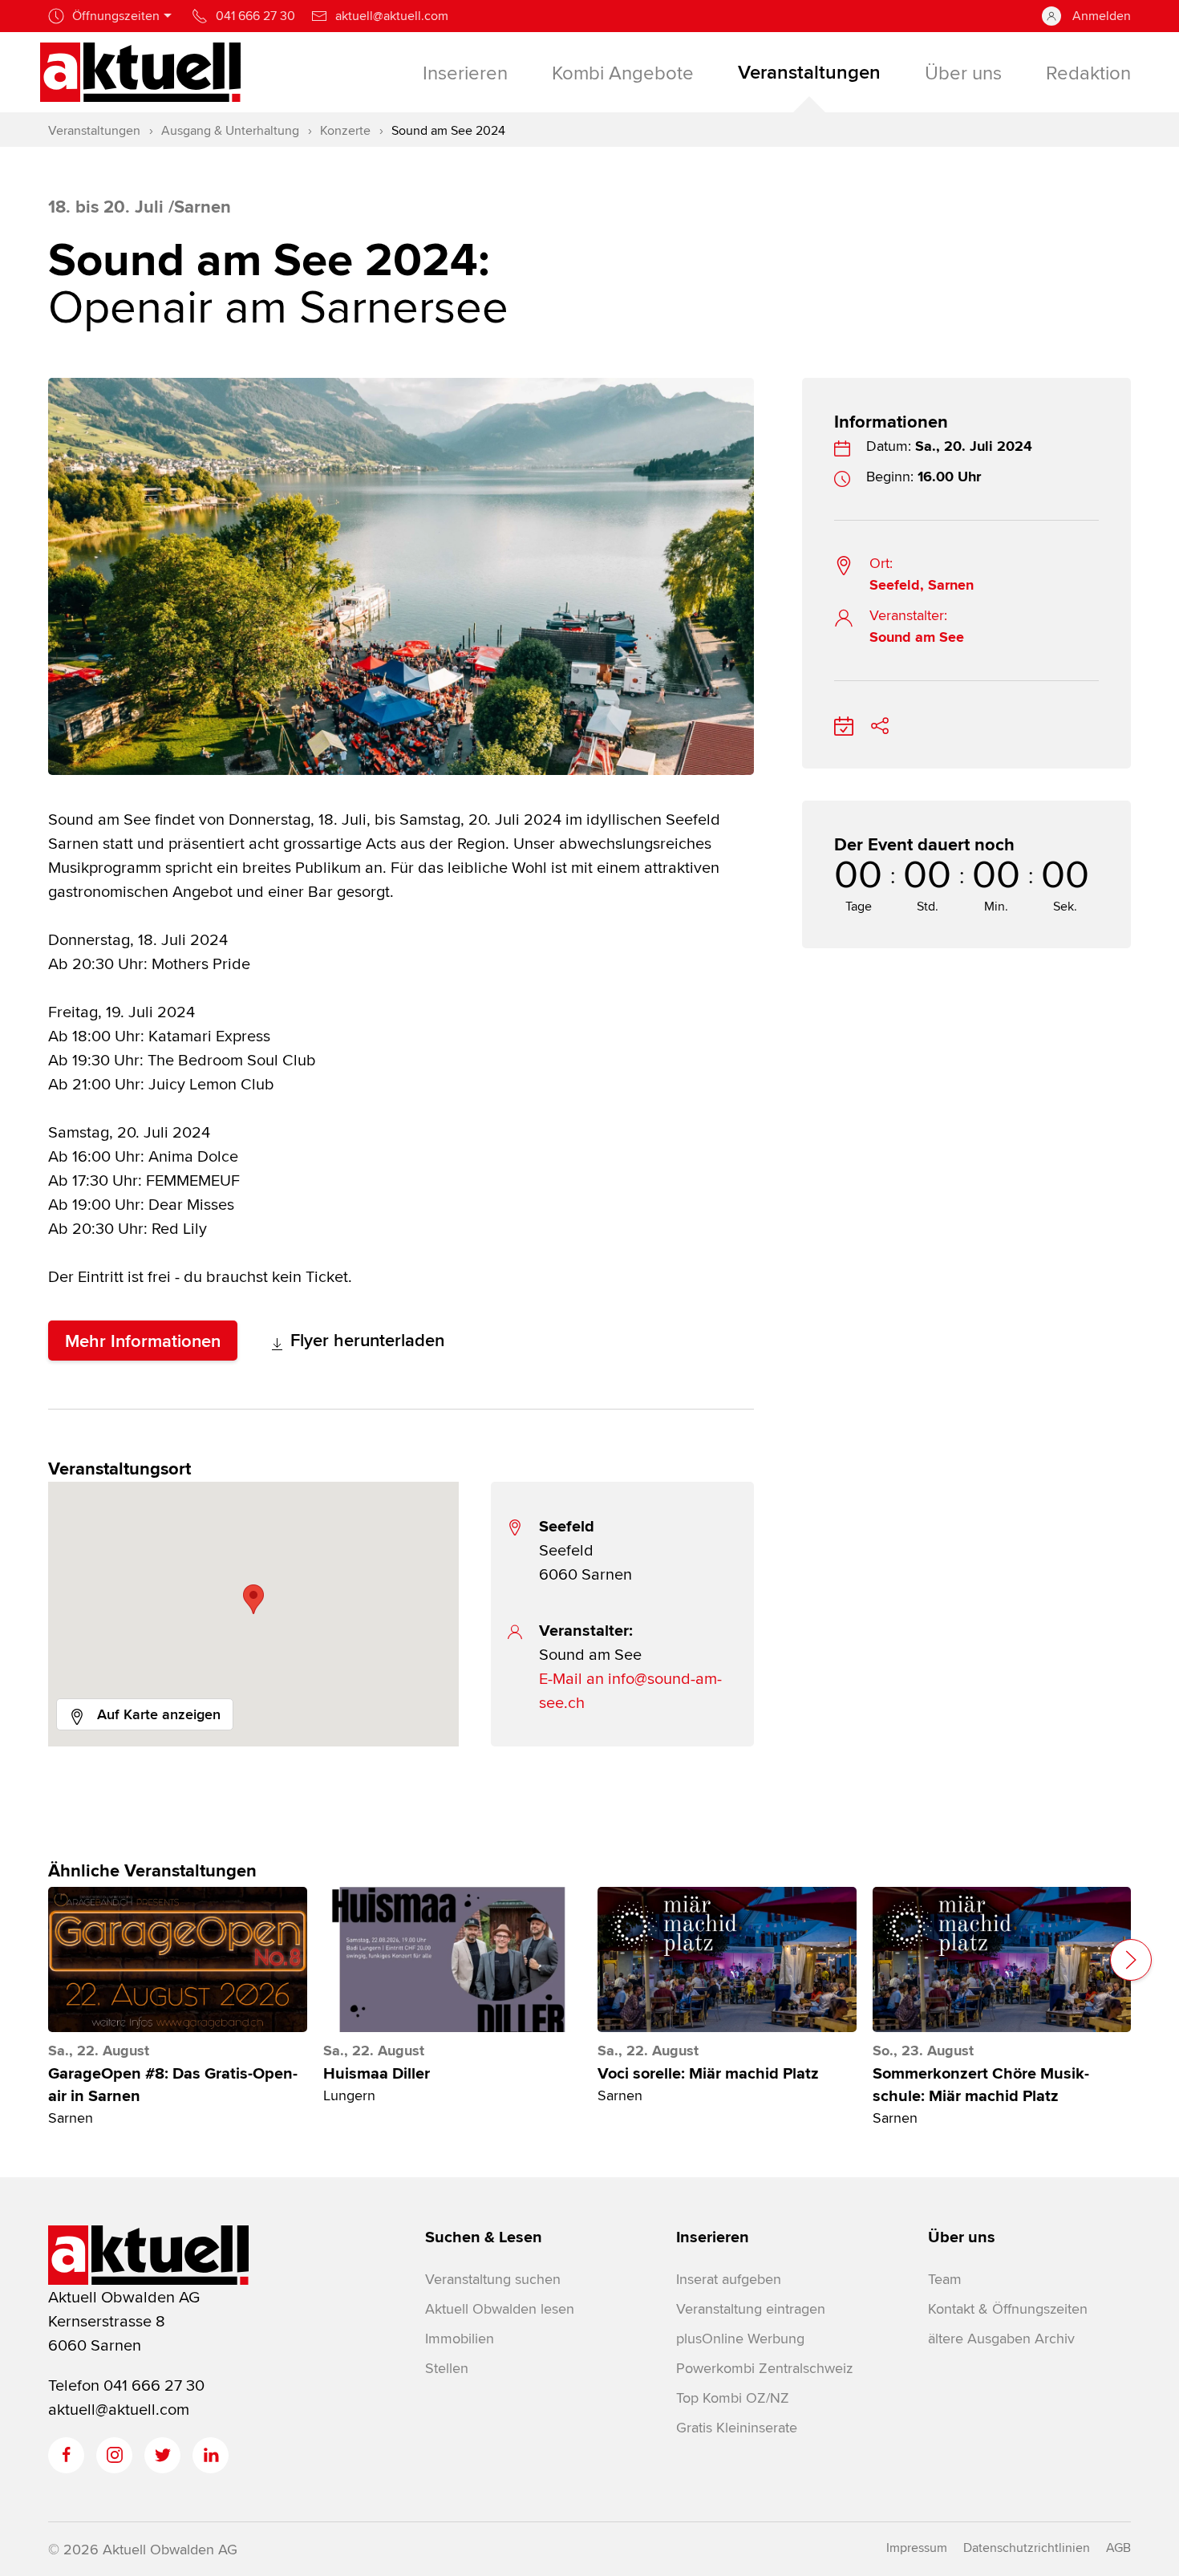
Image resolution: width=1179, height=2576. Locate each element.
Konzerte (345, 130)
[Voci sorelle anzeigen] (727, 1959)
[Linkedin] (211, 2455)
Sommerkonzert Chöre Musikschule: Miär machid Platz (981, 2085)
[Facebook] (66, 2455)
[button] (253, 1599)
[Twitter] (162, 2455)
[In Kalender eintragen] (844, 723)
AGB (1118, 2548)
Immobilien (460, 2338)
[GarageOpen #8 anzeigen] (178, 1959)
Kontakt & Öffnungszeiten (1008, 2308)
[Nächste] (1131, 1960)
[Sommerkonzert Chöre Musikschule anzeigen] (1002, 1959)
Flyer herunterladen (365, 1340)
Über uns (962, 2237)
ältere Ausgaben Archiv (1001, 2338)
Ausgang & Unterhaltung (230, 130)
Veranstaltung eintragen (751, 2308)
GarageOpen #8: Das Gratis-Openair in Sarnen (173, 2085)
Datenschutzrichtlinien (1027, 2548)
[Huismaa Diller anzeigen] (453, 1959)
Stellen (447, 2368)
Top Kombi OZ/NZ (733, 2398)
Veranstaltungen (94, 130)
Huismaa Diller (377, 2074)
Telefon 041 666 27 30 (126, 2385)
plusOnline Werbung (740, 2338)
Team (945, 2279)
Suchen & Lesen (484, 2237)
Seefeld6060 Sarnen (585, 1550)
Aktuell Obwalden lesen (500, 2308)
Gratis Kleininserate (737, 2427)
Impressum (917, 2548)
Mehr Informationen (143, 1341)
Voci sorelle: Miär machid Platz (708, 2074)
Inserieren (713, 2237)
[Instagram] (114, 2455)
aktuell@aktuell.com (119, 2409)
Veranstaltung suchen (493, 2279)
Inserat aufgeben (729, 2279)
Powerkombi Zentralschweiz (764, 2368)
